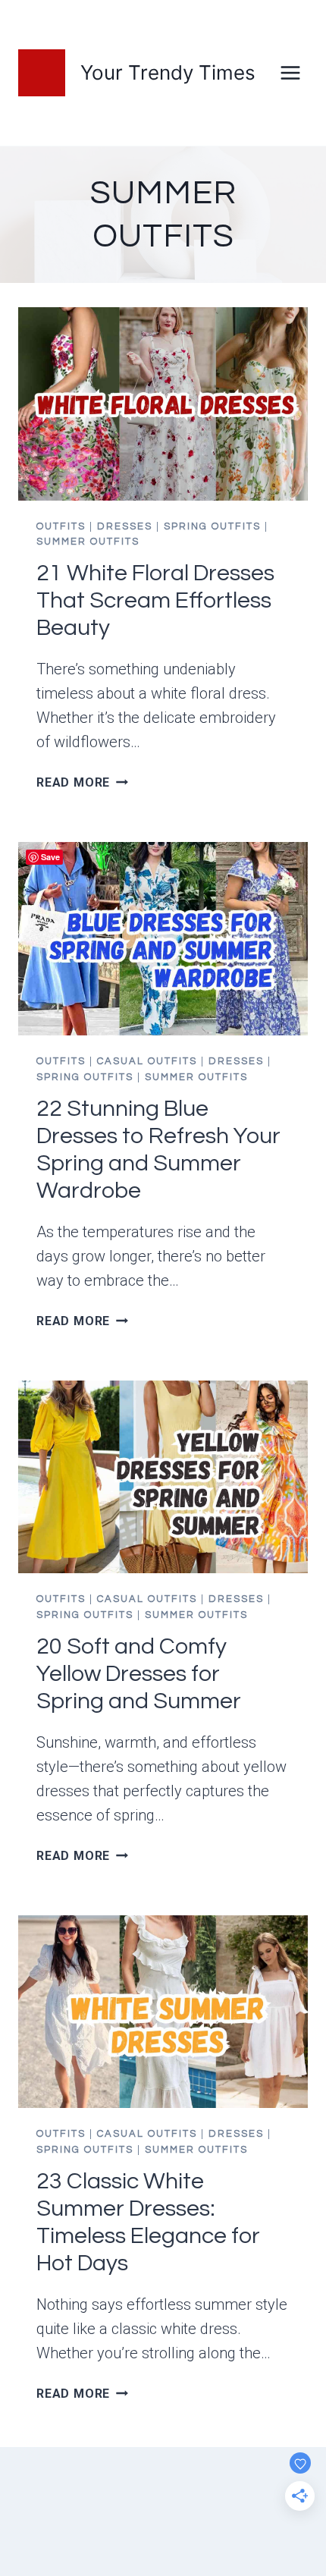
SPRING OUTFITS (212, 526)
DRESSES (125, 526)
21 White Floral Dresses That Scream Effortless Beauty (155, 600)
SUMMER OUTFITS (88, 542)
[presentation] (163, 404)
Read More (82, 782)
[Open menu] (290, 72)
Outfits (61, 526)
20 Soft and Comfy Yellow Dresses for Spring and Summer (139, 1674)
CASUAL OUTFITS (147, 1061)
